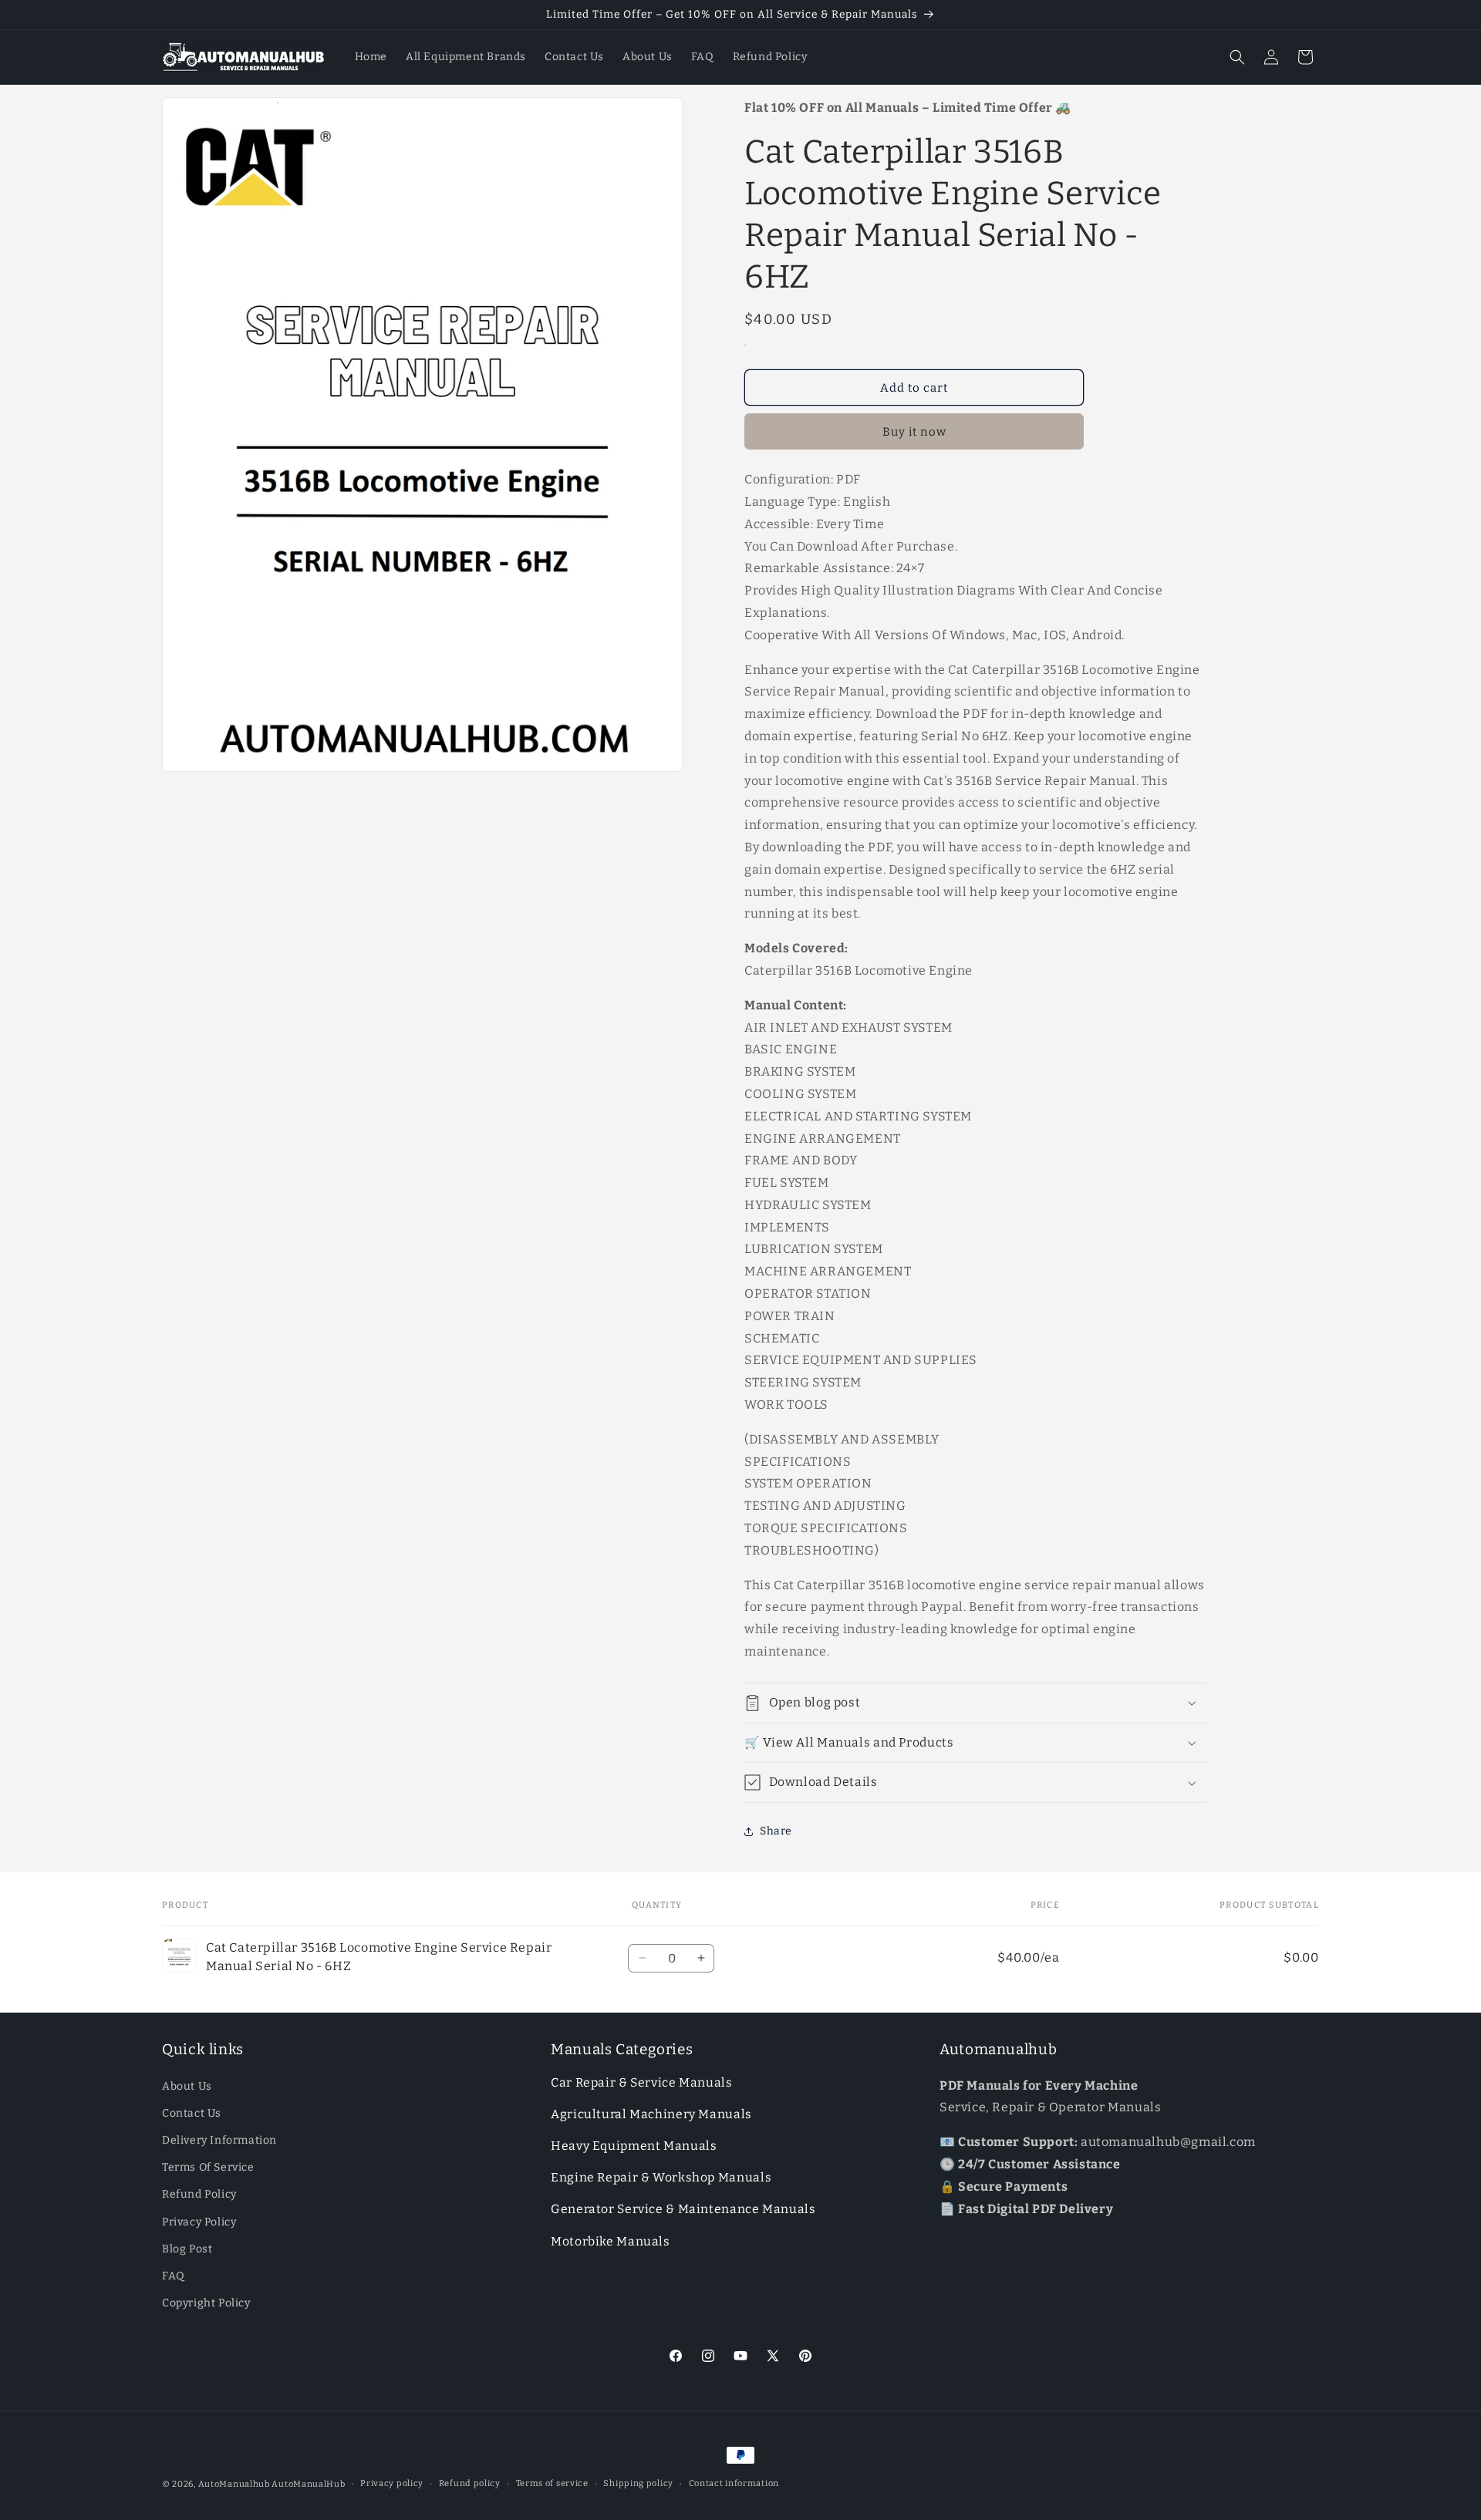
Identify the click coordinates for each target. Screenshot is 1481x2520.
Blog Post (187, 2249)
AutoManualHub (308, 2484)
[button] (1237, 57)
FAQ (174, 2276)
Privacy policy (392, 2483)
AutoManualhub (234, 2484)
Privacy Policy (199, 2222)
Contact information (734, 2483)
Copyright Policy (206, 2303)
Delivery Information (219, 2140)
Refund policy (470, 2483)
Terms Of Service (208, 2167)
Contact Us (192, 2113)
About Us (187, 2086)
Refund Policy (199, 2194)
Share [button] (776, 1831)
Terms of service (552, 2483)
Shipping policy (638, 2483)
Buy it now (914, 432)
